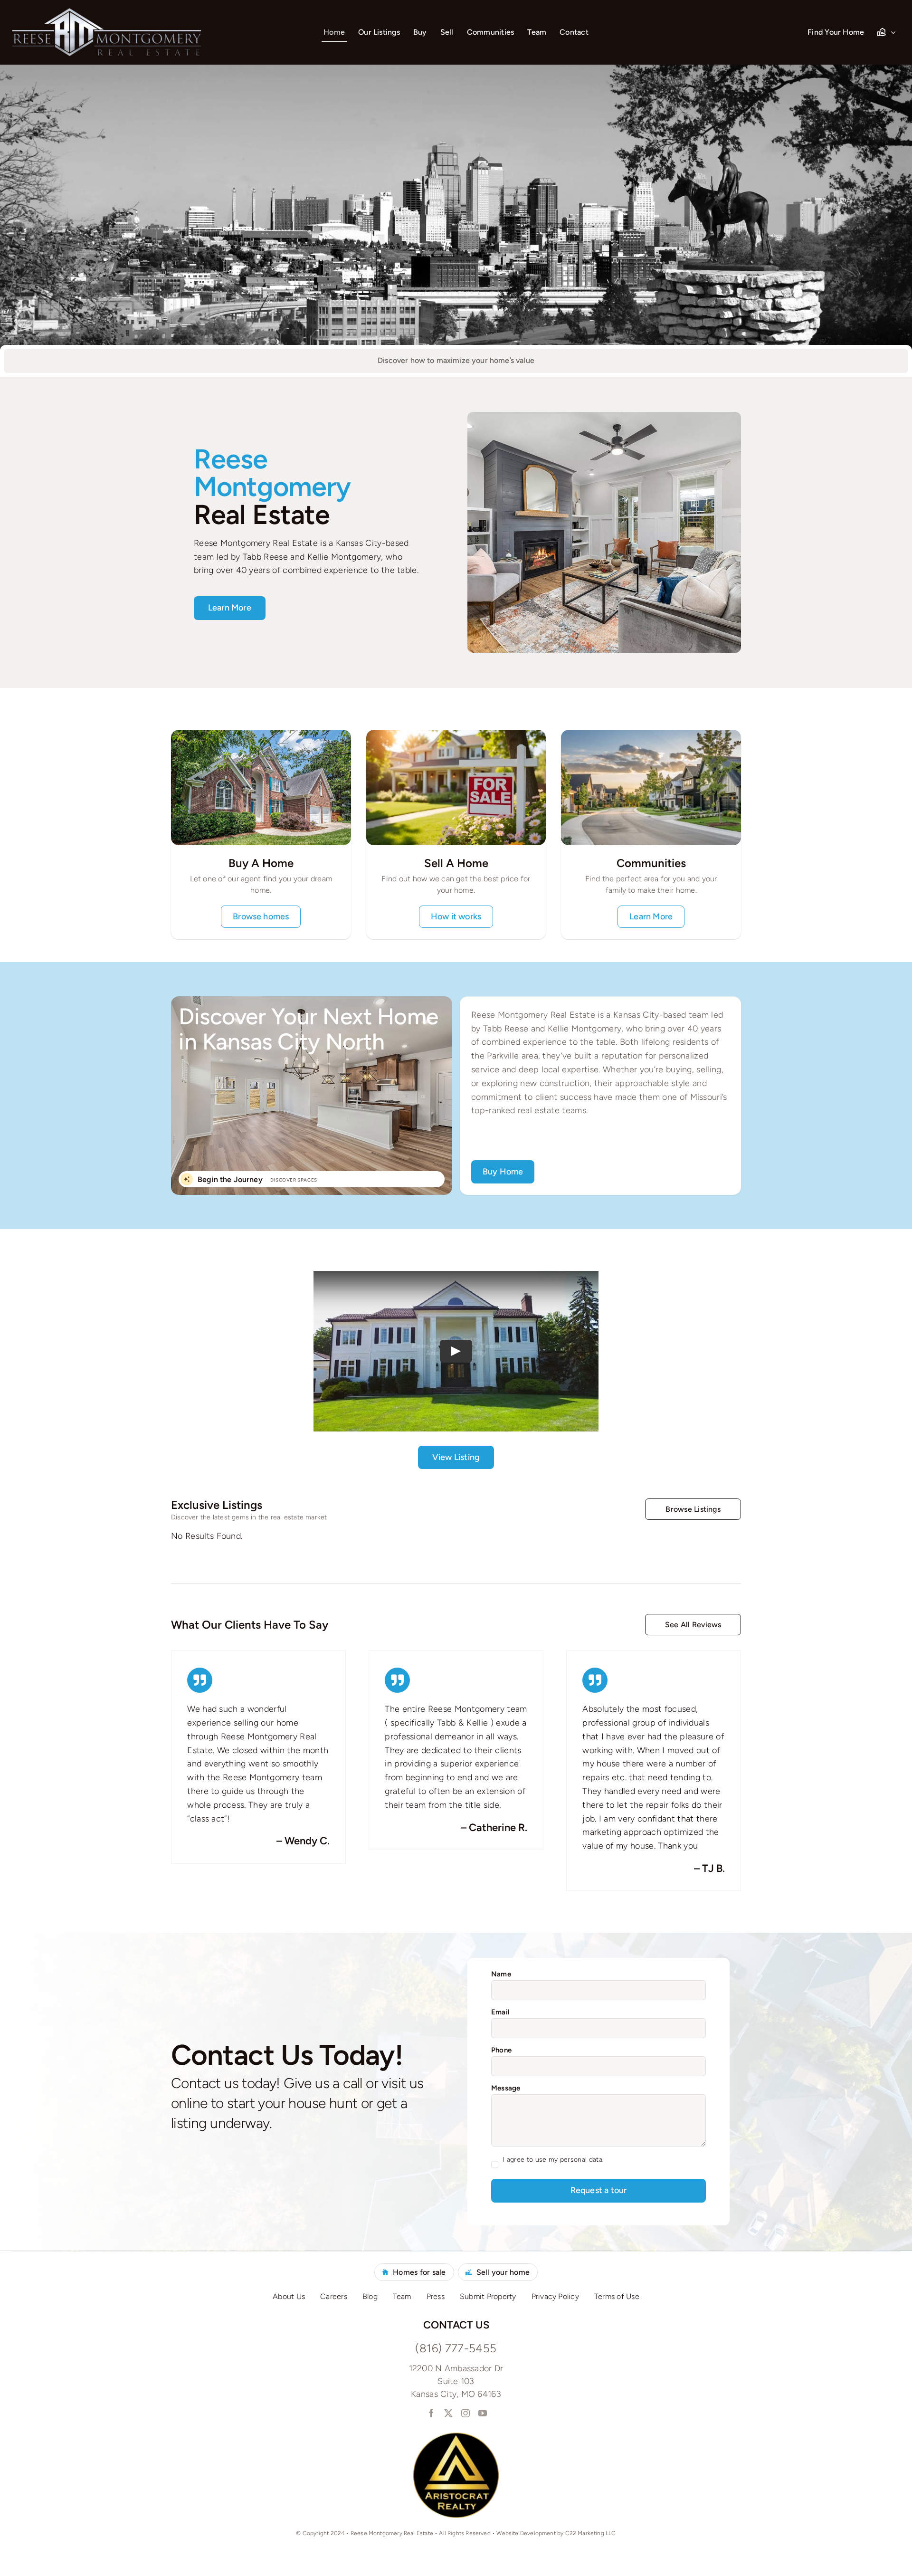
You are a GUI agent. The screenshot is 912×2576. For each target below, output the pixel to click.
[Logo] (106, 12)
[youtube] (482, 2413)
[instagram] (465, 2413)
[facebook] (430, 2413)
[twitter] (447, 2413)
